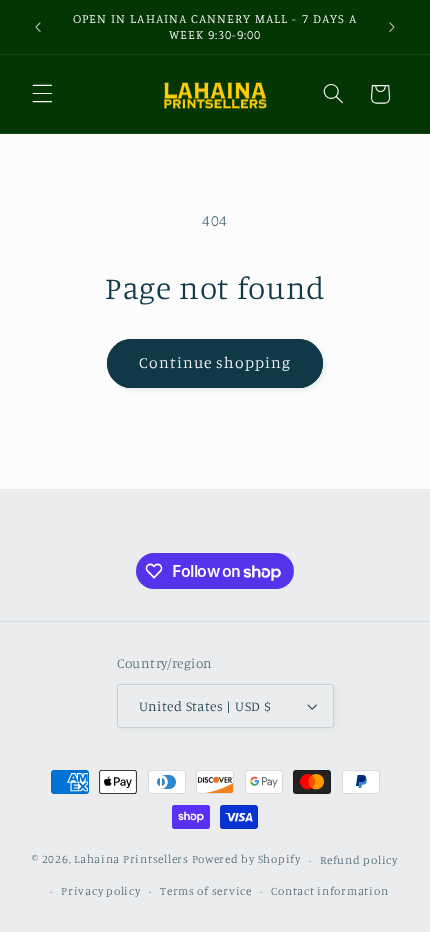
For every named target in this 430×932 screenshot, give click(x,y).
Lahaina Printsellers (131, 860)
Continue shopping (215, 362)
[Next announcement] (392, 27)
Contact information (329, 891)
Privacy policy (100, 891)
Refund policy (359, 860)
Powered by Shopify (246, 860)
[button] (42, 94)
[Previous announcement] (38, 27)
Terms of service (206, 891)
